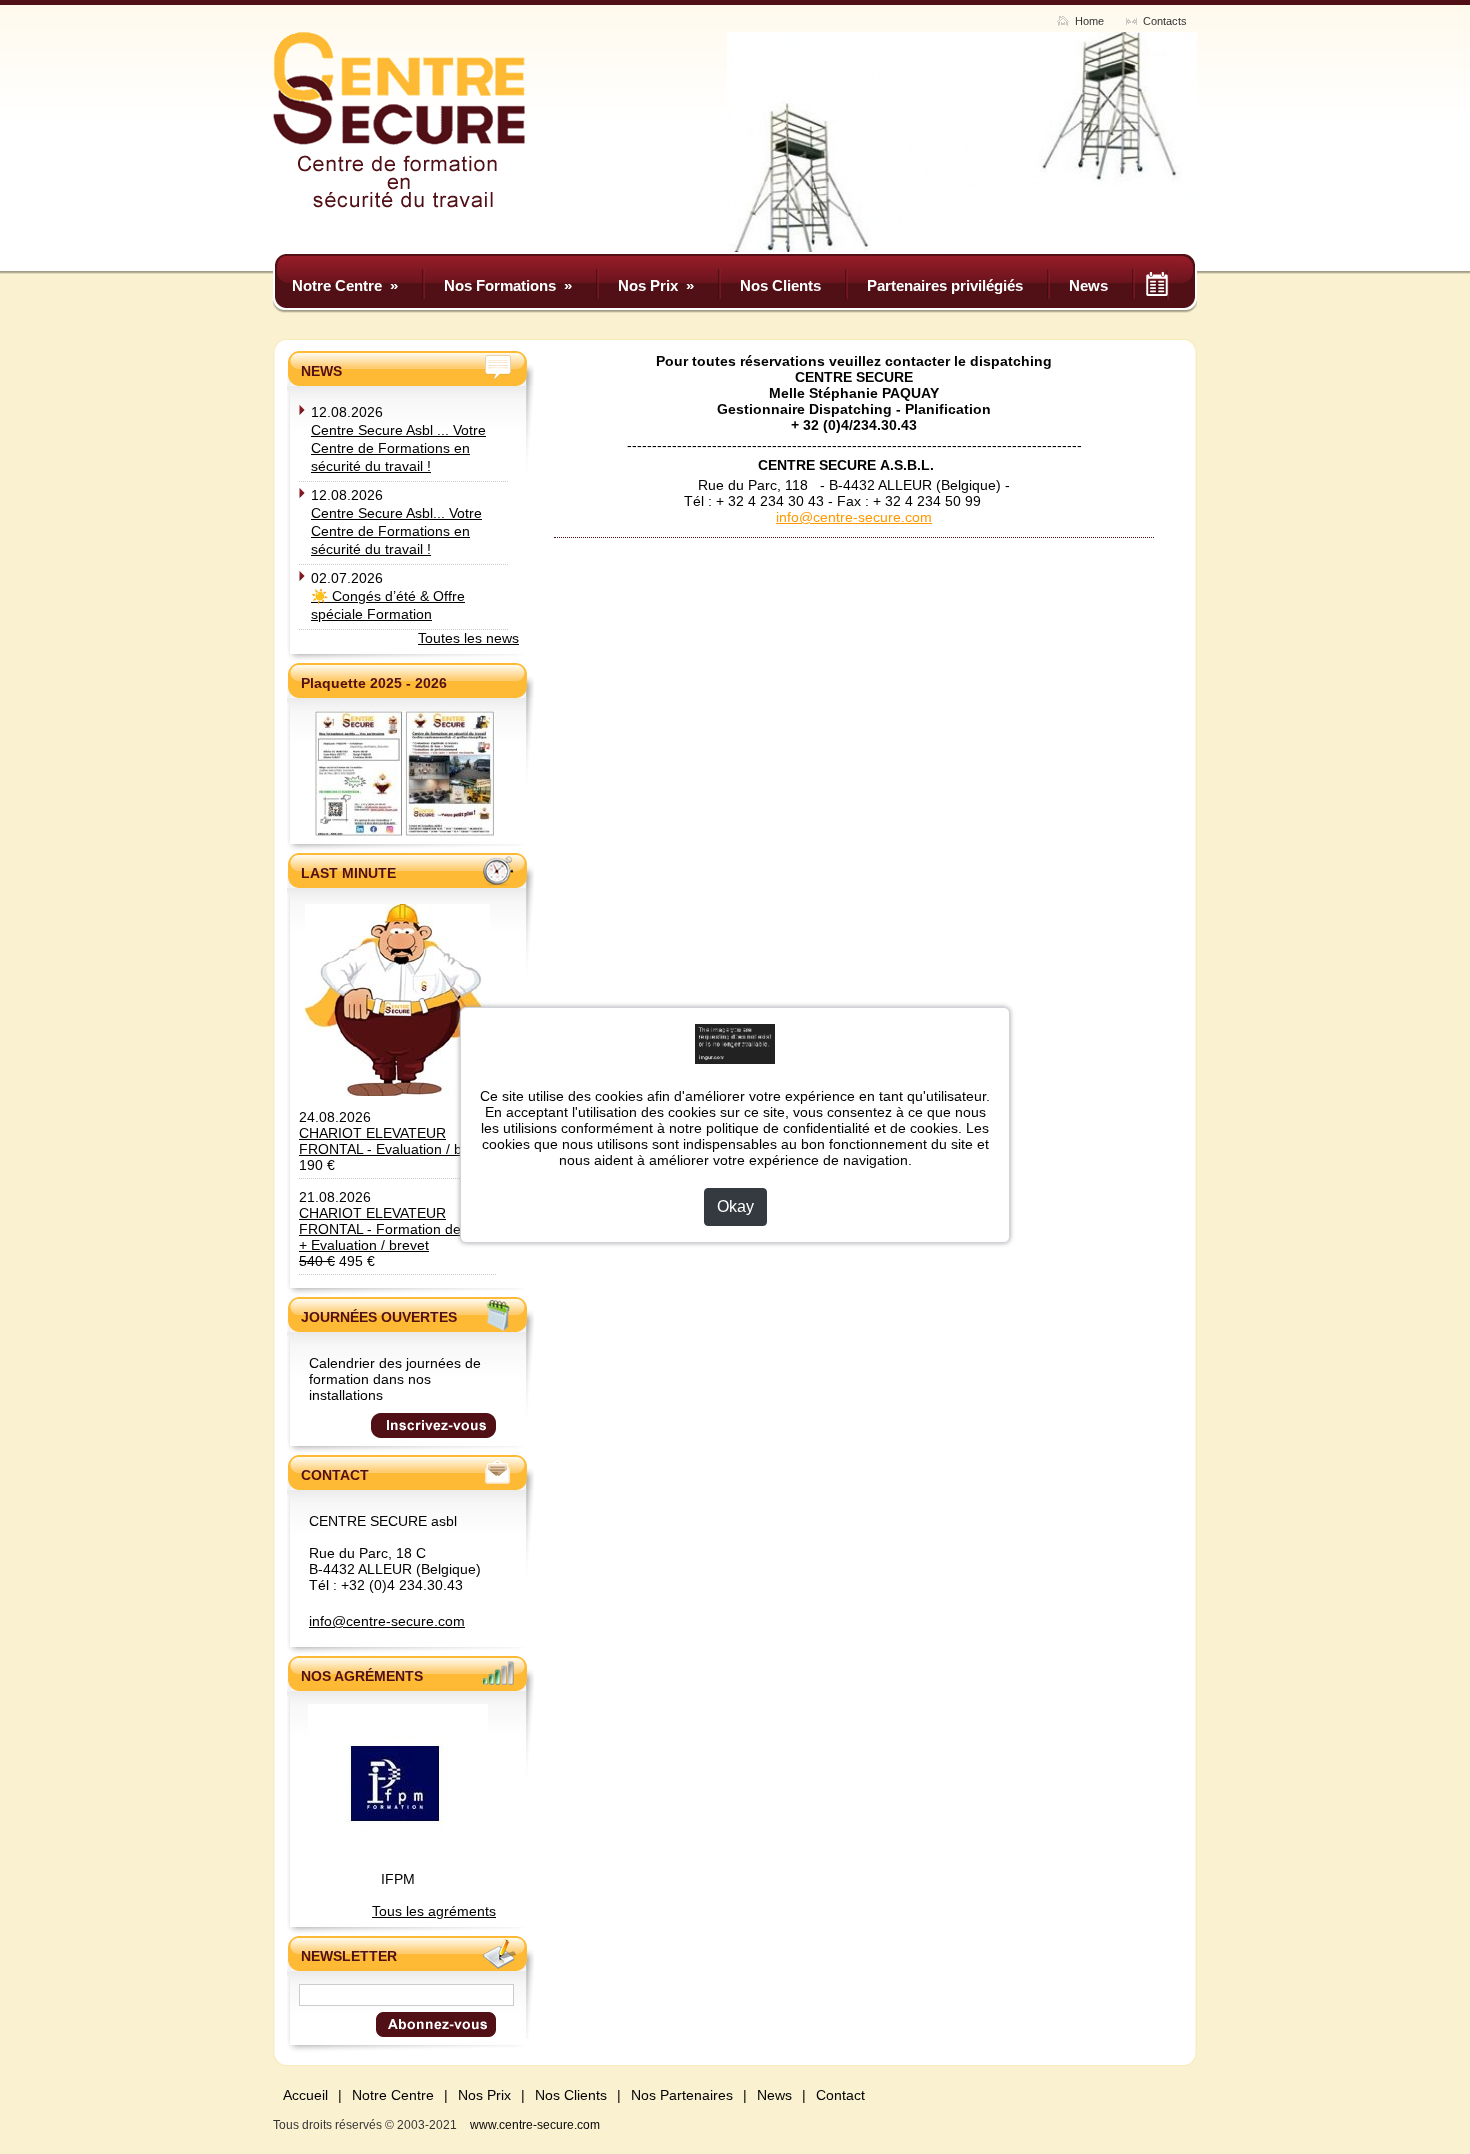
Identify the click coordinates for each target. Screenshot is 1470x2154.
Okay (735, 1206)
